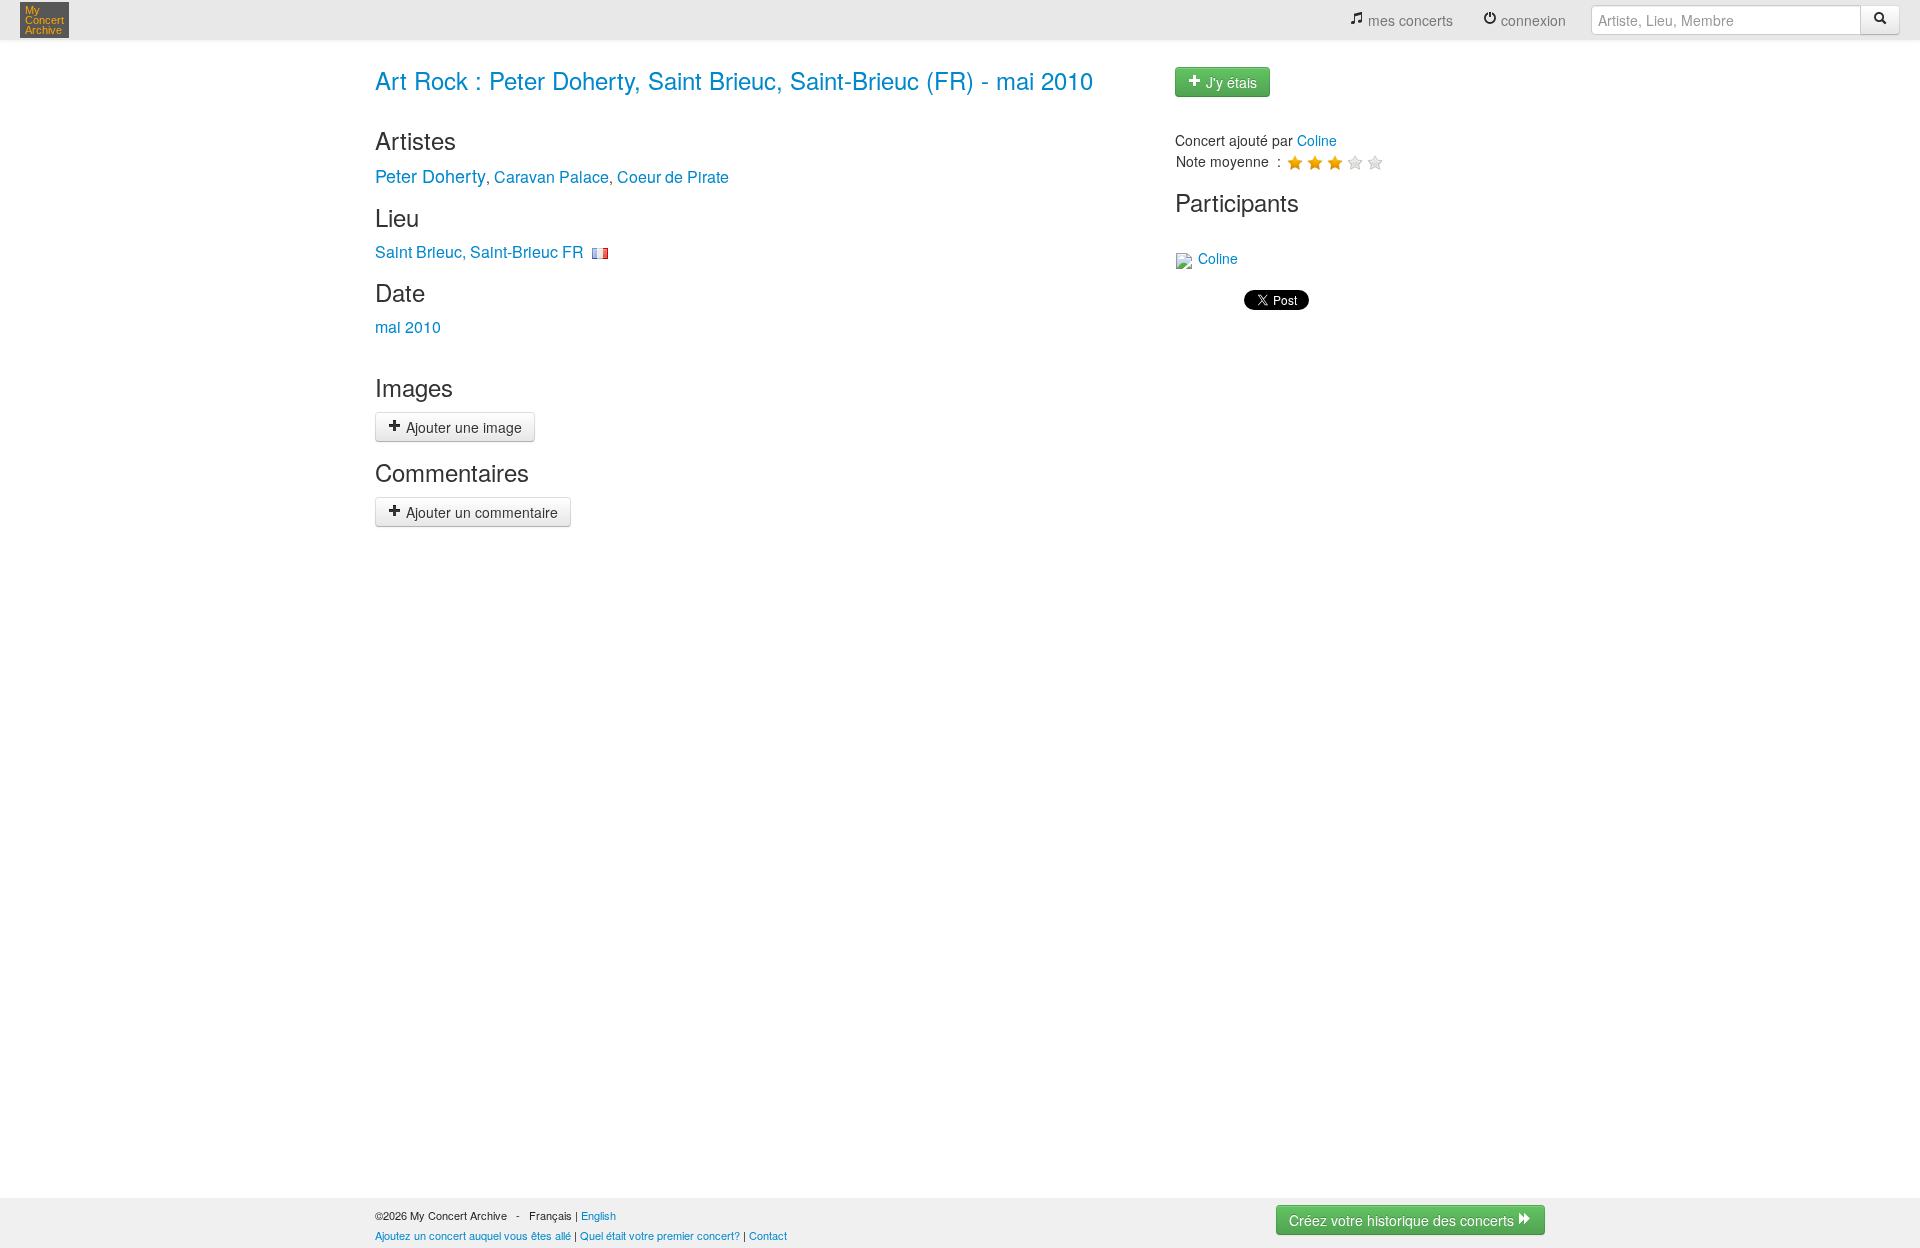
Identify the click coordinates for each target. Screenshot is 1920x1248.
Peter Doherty (430, 175)
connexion (1531, 20)
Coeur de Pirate (673, 176)
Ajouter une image (462, 427)
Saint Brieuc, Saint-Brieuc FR (479, 251)
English (598, 1215)
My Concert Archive (44, 20)
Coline (1317, 140)
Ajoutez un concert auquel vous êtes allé (473, 1235)
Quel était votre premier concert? (660, 1235)
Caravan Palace (551, 176)
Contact (768, 1235)
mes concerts (1408, 20)
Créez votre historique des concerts (1403, 1220)
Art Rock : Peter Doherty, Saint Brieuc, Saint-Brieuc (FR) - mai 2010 (734, 79)
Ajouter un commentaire (480, 512)
